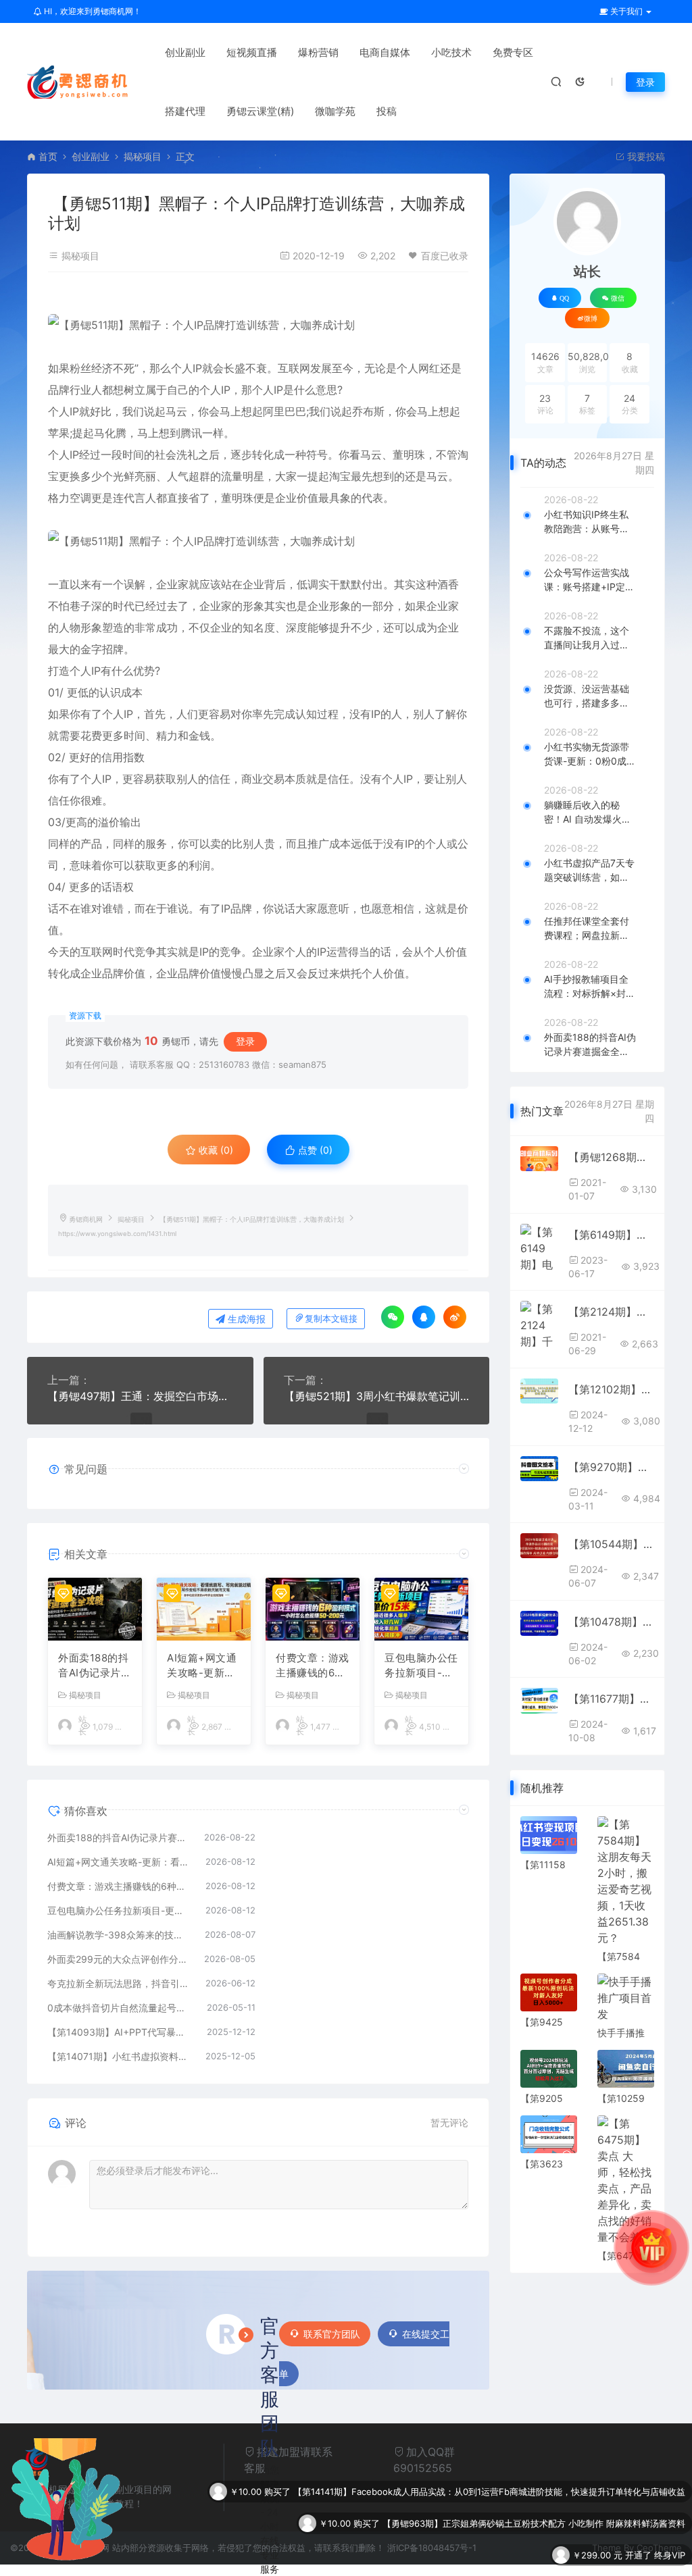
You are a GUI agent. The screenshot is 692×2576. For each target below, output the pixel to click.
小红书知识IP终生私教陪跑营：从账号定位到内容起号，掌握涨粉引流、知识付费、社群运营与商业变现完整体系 (587, 522)
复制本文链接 (331, 1319)
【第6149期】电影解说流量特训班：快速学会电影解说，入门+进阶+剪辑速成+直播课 (611, 1235)
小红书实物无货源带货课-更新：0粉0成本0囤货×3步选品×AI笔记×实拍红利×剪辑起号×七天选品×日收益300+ (590, 754)
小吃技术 (451, 52)
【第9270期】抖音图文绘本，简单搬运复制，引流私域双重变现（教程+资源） (611, 1467)
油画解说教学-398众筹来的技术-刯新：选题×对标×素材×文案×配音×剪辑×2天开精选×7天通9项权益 (119, 1935)
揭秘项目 (143, 156)
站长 (587, 272)
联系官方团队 (332, 2334)
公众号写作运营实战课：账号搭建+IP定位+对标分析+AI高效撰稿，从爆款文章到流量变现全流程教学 (589, 580)
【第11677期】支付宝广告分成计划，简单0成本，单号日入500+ (611, 1699)
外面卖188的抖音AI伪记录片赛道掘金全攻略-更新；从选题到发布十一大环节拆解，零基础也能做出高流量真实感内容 (95, 1666)
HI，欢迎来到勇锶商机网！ (92, 11)
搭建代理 (185, 111)
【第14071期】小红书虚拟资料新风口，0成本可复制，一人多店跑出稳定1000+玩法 (120, 2056)
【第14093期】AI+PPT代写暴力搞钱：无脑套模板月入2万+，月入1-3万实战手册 (120, 2032)
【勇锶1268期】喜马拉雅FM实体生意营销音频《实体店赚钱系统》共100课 (611, 1157)
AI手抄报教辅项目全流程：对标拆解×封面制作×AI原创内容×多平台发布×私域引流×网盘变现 (590, 987)
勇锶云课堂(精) (260, 111)
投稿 (387, 111)
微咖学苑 (335, 111)
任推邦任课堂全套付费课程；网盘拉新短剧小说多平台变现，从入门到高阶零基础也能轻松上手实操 (587, 929)
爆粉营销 (318, 52)
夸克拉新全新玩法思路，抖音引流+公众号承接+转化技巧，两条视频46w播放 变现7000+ (120, 1983)
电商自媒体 (385, 52)
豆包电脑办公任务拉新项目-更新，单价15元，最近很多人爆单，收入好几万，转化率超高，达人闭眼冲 (421, 1666)
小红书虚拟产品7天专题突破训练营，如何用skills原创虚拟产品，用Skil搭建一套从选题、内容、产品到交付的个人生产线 (590, 871)
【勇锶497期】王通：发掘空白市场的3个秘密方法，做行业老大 (140, 1396)
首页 (48, 156)
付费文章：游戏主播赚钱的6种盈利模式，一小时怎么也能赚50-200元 (313, 1666)
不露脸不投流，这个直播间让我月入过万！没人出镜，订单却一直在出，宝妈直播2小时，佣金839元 (589, 638)
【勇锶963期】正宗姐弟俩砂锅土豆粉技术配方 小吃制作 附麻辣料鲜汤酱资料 (534, 2492)
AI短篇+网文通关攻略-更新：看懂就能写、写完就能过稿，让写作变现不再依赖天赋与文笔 (204, 1666)
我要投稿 (645, 156)
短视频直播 (252, 52)
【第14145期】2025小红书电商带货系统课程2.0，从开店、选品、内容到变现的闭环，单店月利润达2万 (481, 2555)
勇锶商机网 (86, 1219)
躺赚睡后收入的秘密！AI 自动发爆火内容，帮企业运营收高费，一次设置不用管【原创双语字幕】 (588, 813)
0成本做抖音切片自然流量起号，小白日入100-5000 (120, 2008)
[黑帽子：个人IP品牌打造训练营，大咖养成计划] (258, 325)
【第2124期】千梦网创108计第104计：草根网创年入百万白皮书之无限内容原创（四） (611, 1312)
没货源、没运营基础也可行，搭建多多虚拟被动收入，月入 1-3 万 (588, 696)
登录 (645, 82)
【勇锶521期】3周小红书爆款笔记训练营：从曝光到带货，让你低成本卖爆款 (377, 1396)
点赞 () (314, 1150)
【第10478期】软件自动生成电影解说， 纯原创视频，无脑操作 (611, 1622)
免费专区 (513, 52)
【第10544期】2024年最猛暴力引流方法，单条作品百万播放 (611, 1544)
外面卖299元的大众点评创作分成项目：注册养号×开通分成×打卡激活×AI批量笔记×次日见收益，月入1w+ (119, 1959)
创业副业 (185, 52)
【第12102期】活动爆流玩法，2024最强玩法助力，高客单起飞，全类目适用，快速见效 (611, 1389)
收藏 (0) (215, 1150)
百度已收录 (445, 256)
